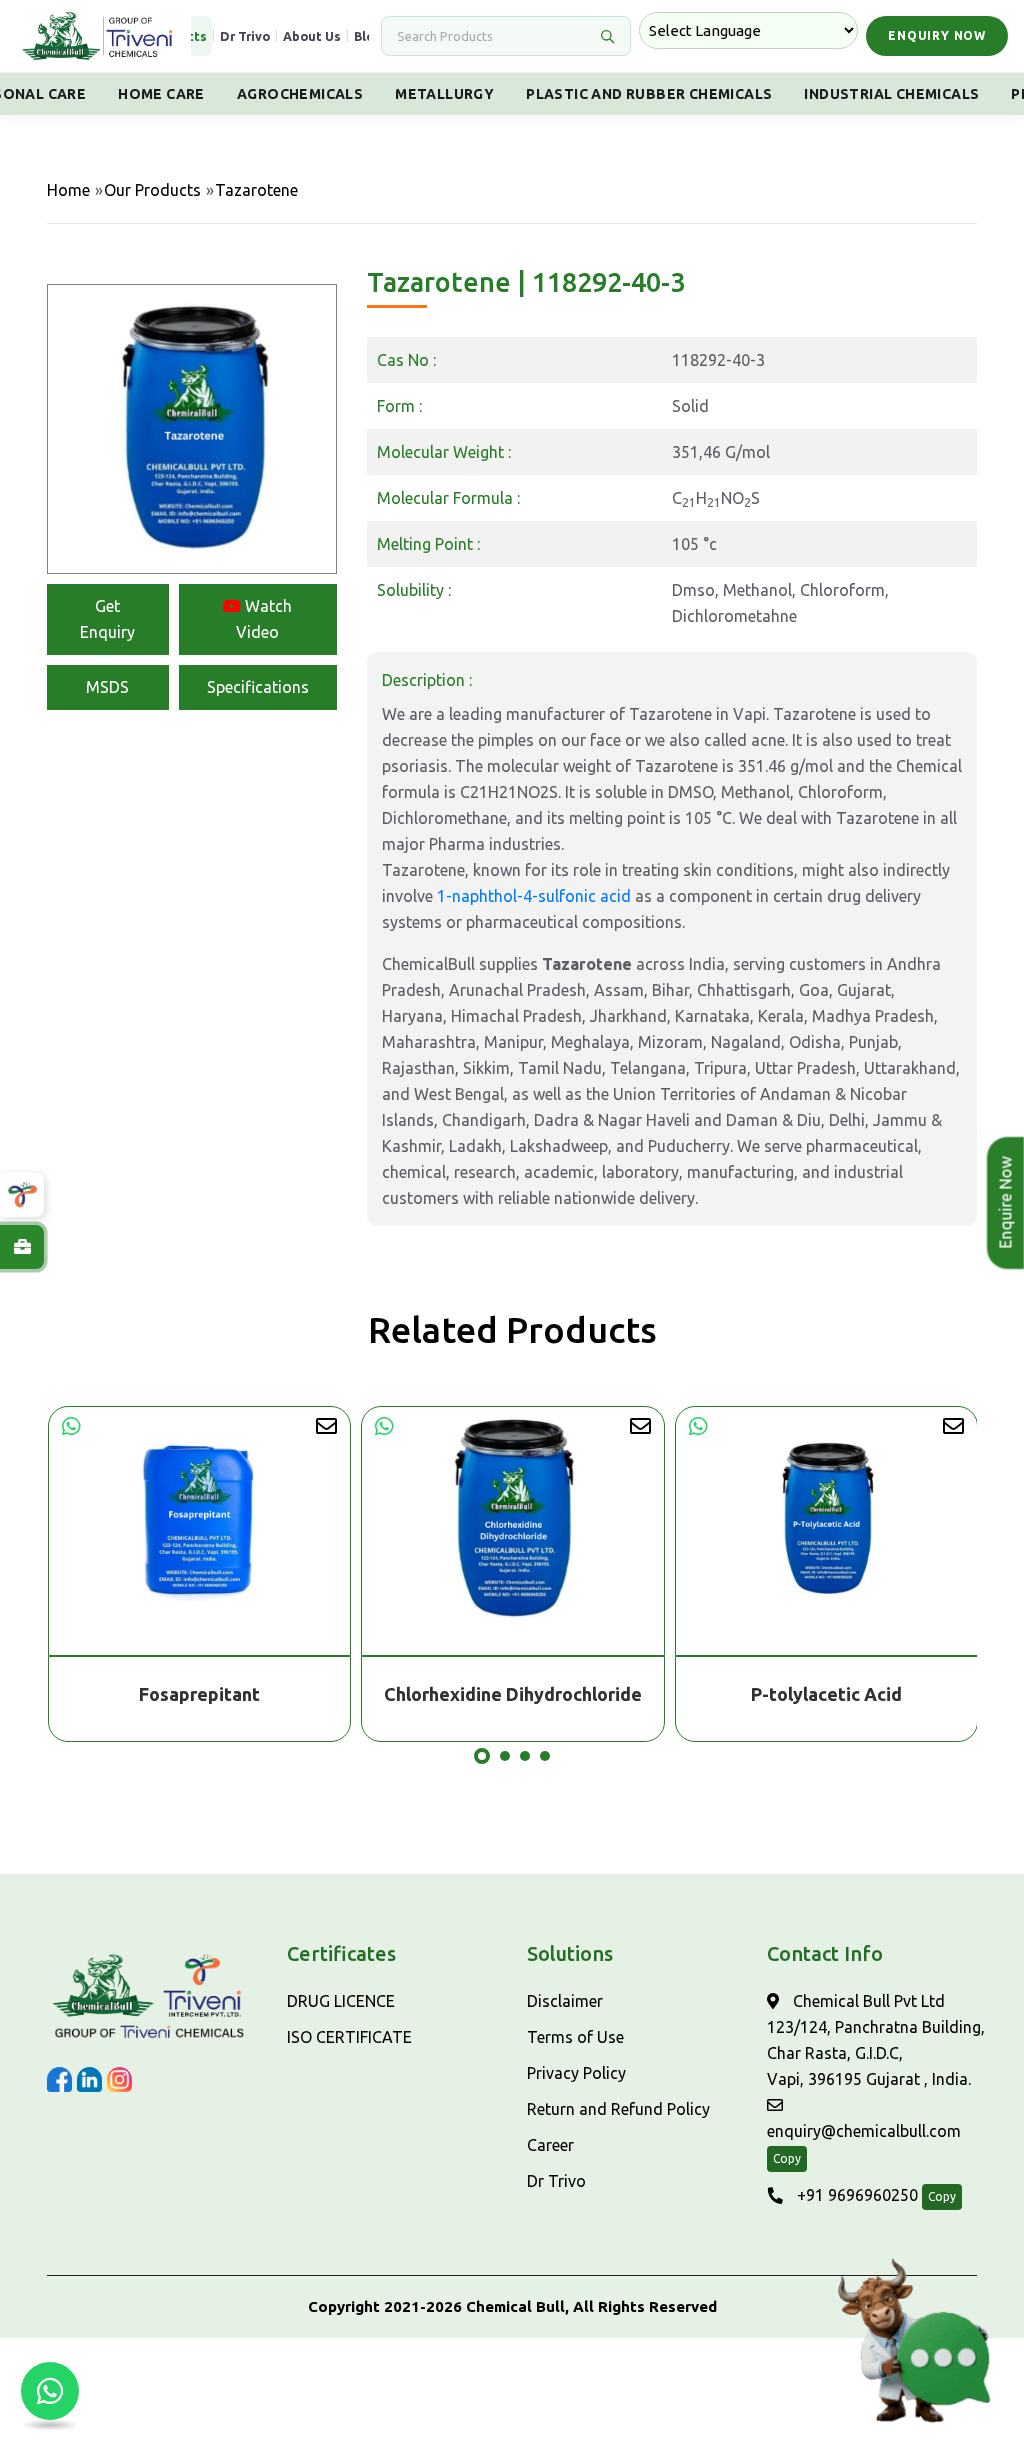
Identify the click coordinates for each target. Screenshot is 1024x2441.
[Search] (607, 36)
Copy (787, 2158)
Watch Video (264, 619)
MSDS (107, 687)
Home (68, 190)
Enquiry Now (937, 35)
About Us (312, 36)
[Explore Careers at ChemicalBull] (22, 1247)
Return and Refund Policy (618, 2109)
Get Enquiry (107, 619)
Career (550, 2145)
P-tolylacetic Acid (512, 1694)
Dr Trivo (245, 36)
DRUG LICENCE (341, 2001)
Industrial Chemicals (891, 94)
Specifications (258, 687)
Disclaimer (565, 2001)
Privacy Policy (576, 2073)
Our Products (152, 190)
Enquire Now (999, 1203)
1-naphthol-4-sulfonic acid (534, 896)
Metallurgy (444, 94)
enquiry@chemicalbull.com (864, 2131)
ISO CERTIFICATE (349, 2037)
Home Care (161, 94)
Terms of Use (575, 2037)
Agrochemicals (300, 94)
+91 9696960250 (855, 2195)
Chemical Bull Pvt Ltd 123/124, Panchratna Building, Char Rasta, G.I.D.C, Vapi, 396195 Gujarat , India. (876, 2040)
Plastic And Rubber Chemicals (649, 94)
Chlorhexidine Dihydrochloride (199, 1694)
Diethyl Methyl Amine (826, 1694)
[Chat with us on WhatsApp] (50, 2391)
